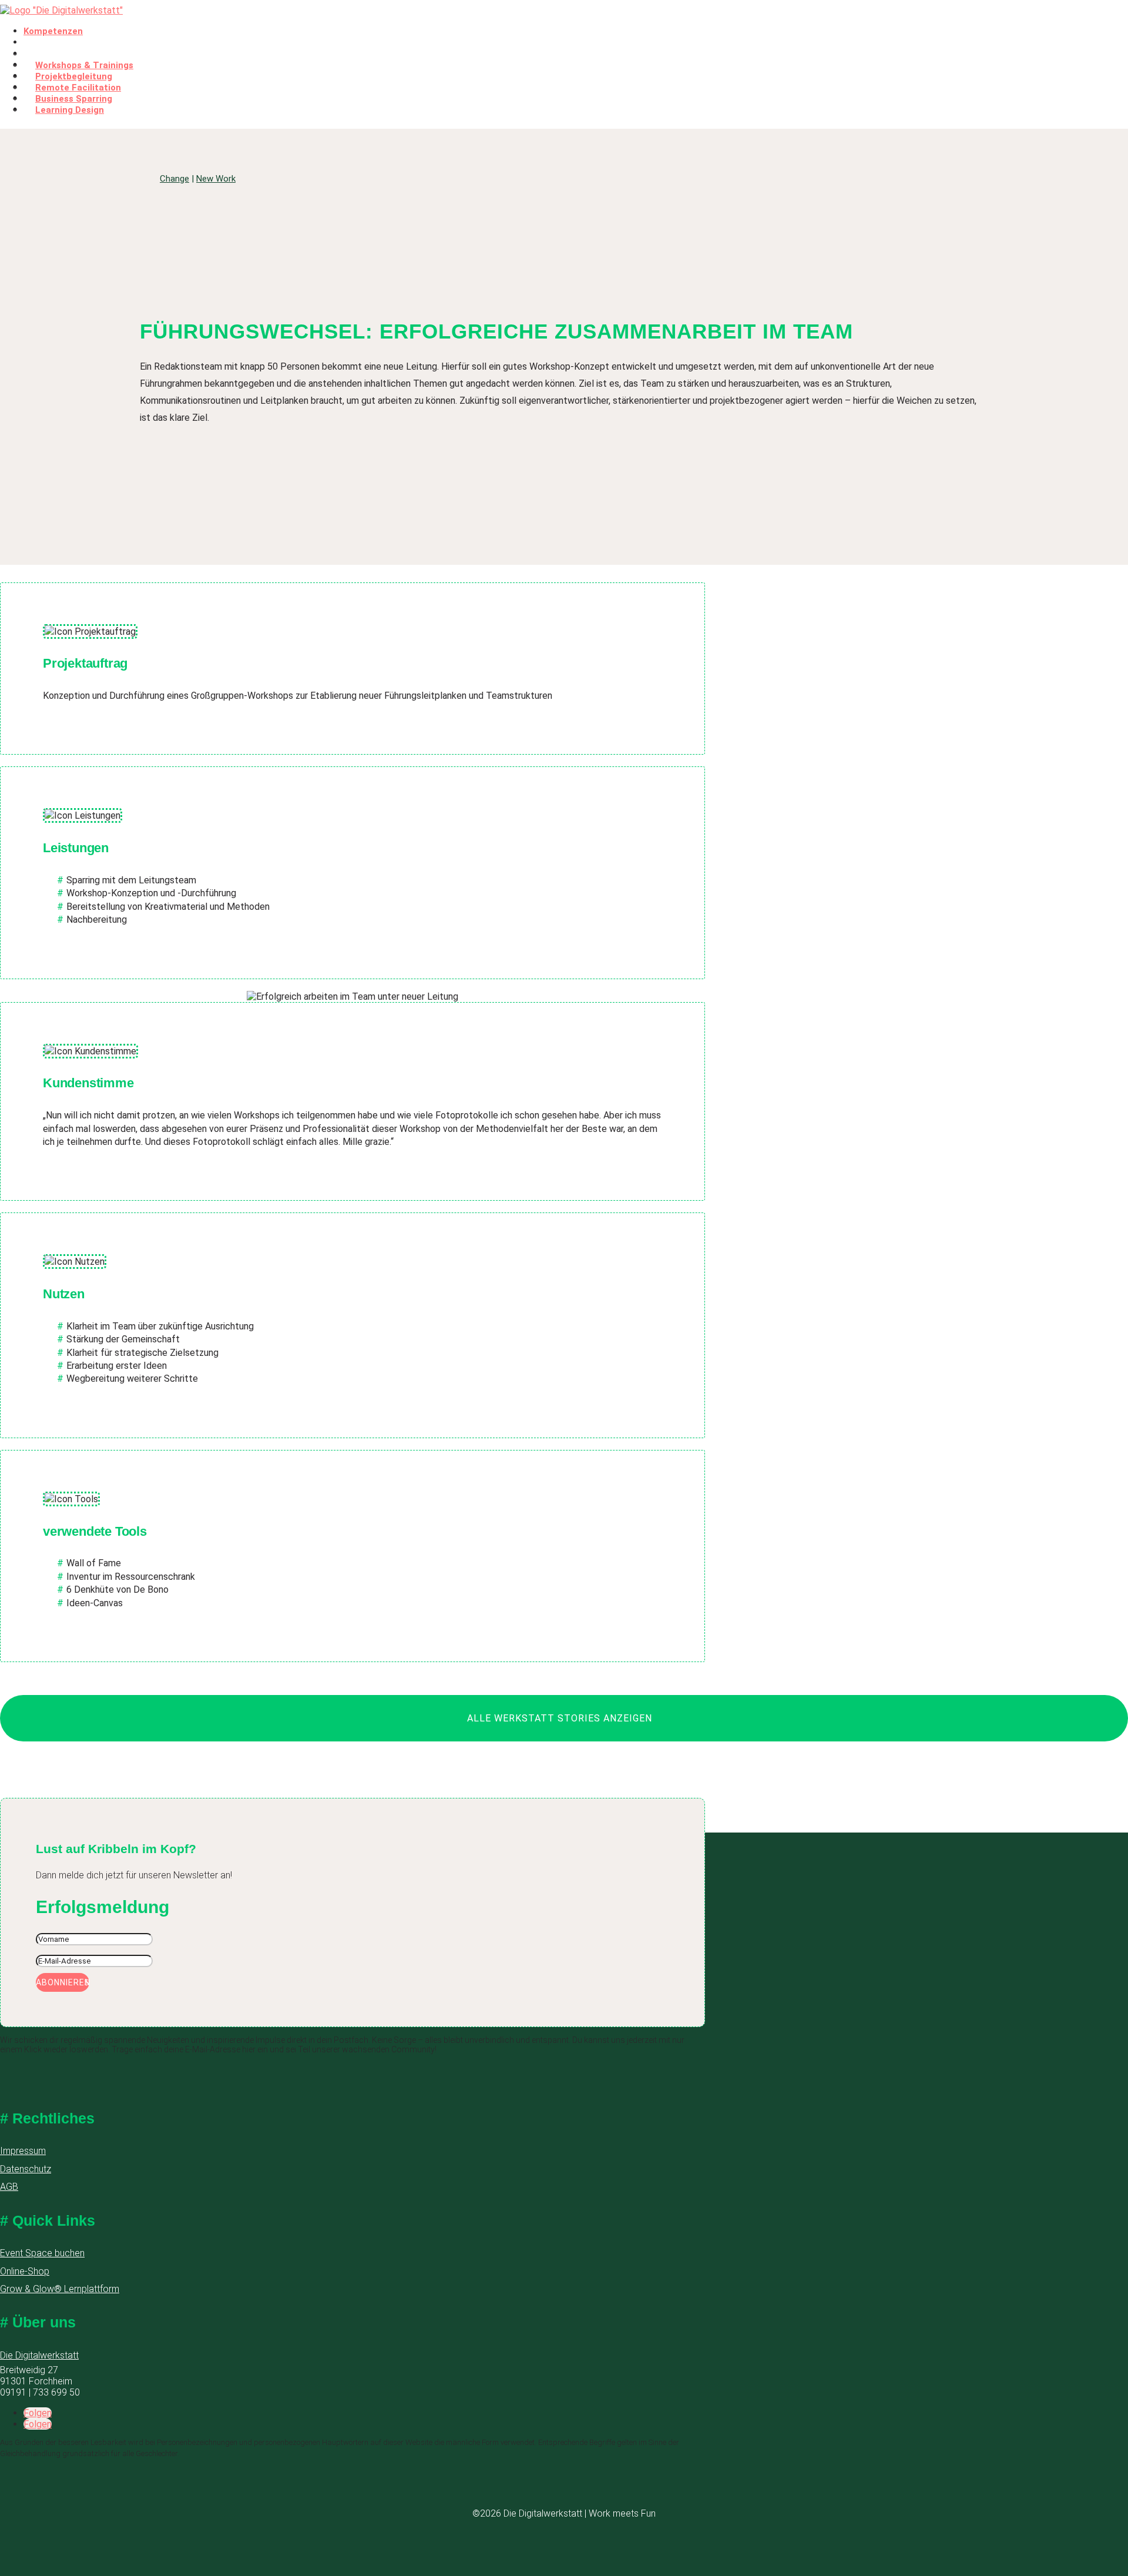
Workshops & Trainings (84, 65)
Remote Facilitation (78, 88)
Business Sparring (74, 99)
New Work (216, 179)
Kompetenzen (53, 31)
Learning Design (70, 110)
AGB (9, 2187)
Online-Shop (25, 2271)
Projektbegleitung (74, 76)
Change (174, 179)
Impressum (23, 2151)
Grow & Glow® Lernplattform (60, 2289)
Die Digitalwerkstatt (39, 2355)
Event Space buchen (42, 2253)
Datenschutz (26, 2169)
